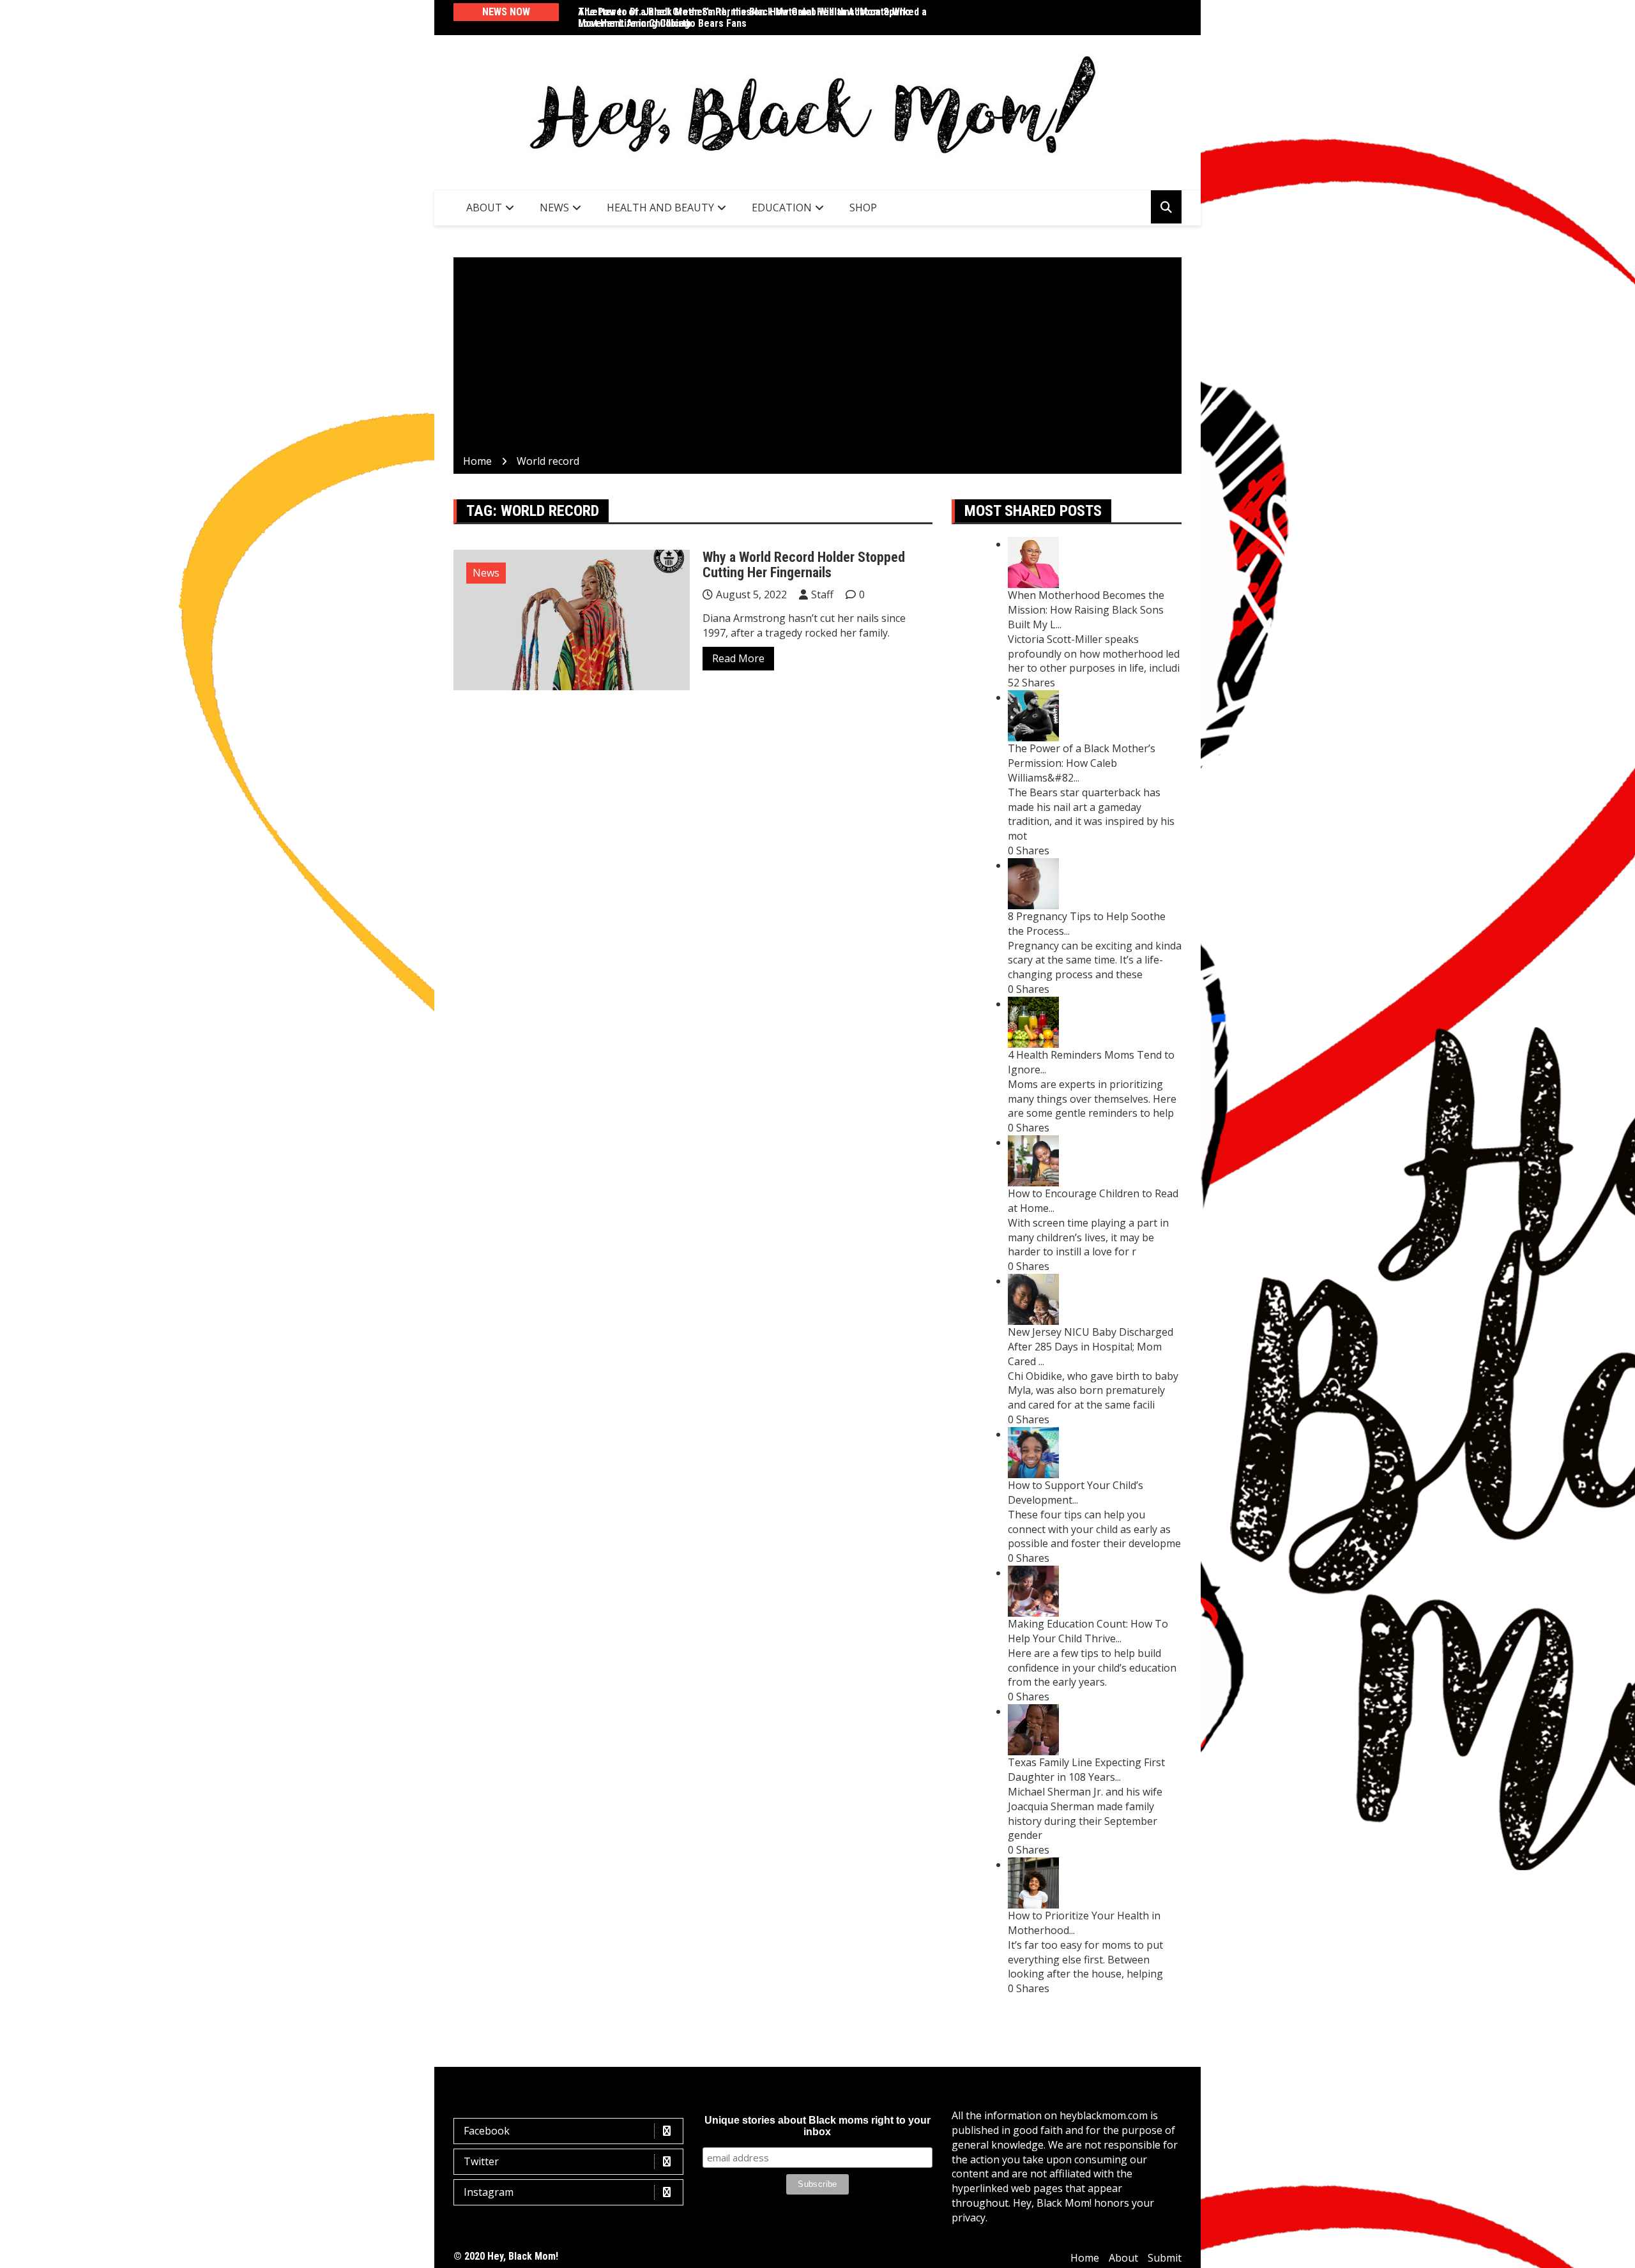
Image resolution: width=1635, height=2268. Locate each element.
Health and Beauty (660, 208)
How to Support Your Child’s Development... (1076, 1493)
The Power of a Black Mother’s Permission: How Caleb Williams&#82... (1082, 763)
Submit (1165, 2258)
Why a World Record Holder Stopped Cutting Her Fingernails (804, 565)
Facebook (487, 2131)
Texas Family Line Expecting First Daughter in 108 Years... (1086, 1770)
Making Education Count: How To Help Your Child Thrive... (1088, 1631)
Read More (738, 658)
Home (1085, 2258)
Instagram (489, 2192)
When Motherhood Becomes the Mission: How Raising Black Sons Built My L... (1086, 610)
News (554, 208)
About (484, 208)
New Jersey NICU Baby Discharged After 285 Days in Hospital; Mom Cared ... (1091, 1347)
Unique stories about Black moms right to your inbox (817, 2126)
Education (782, 208)
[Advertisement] (817, 358)
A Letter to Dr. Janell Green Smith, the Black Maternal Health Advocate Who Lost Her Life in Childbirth (744, 18)
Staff (822, 594)
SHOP (863, 208)
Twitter (481, 2161)
